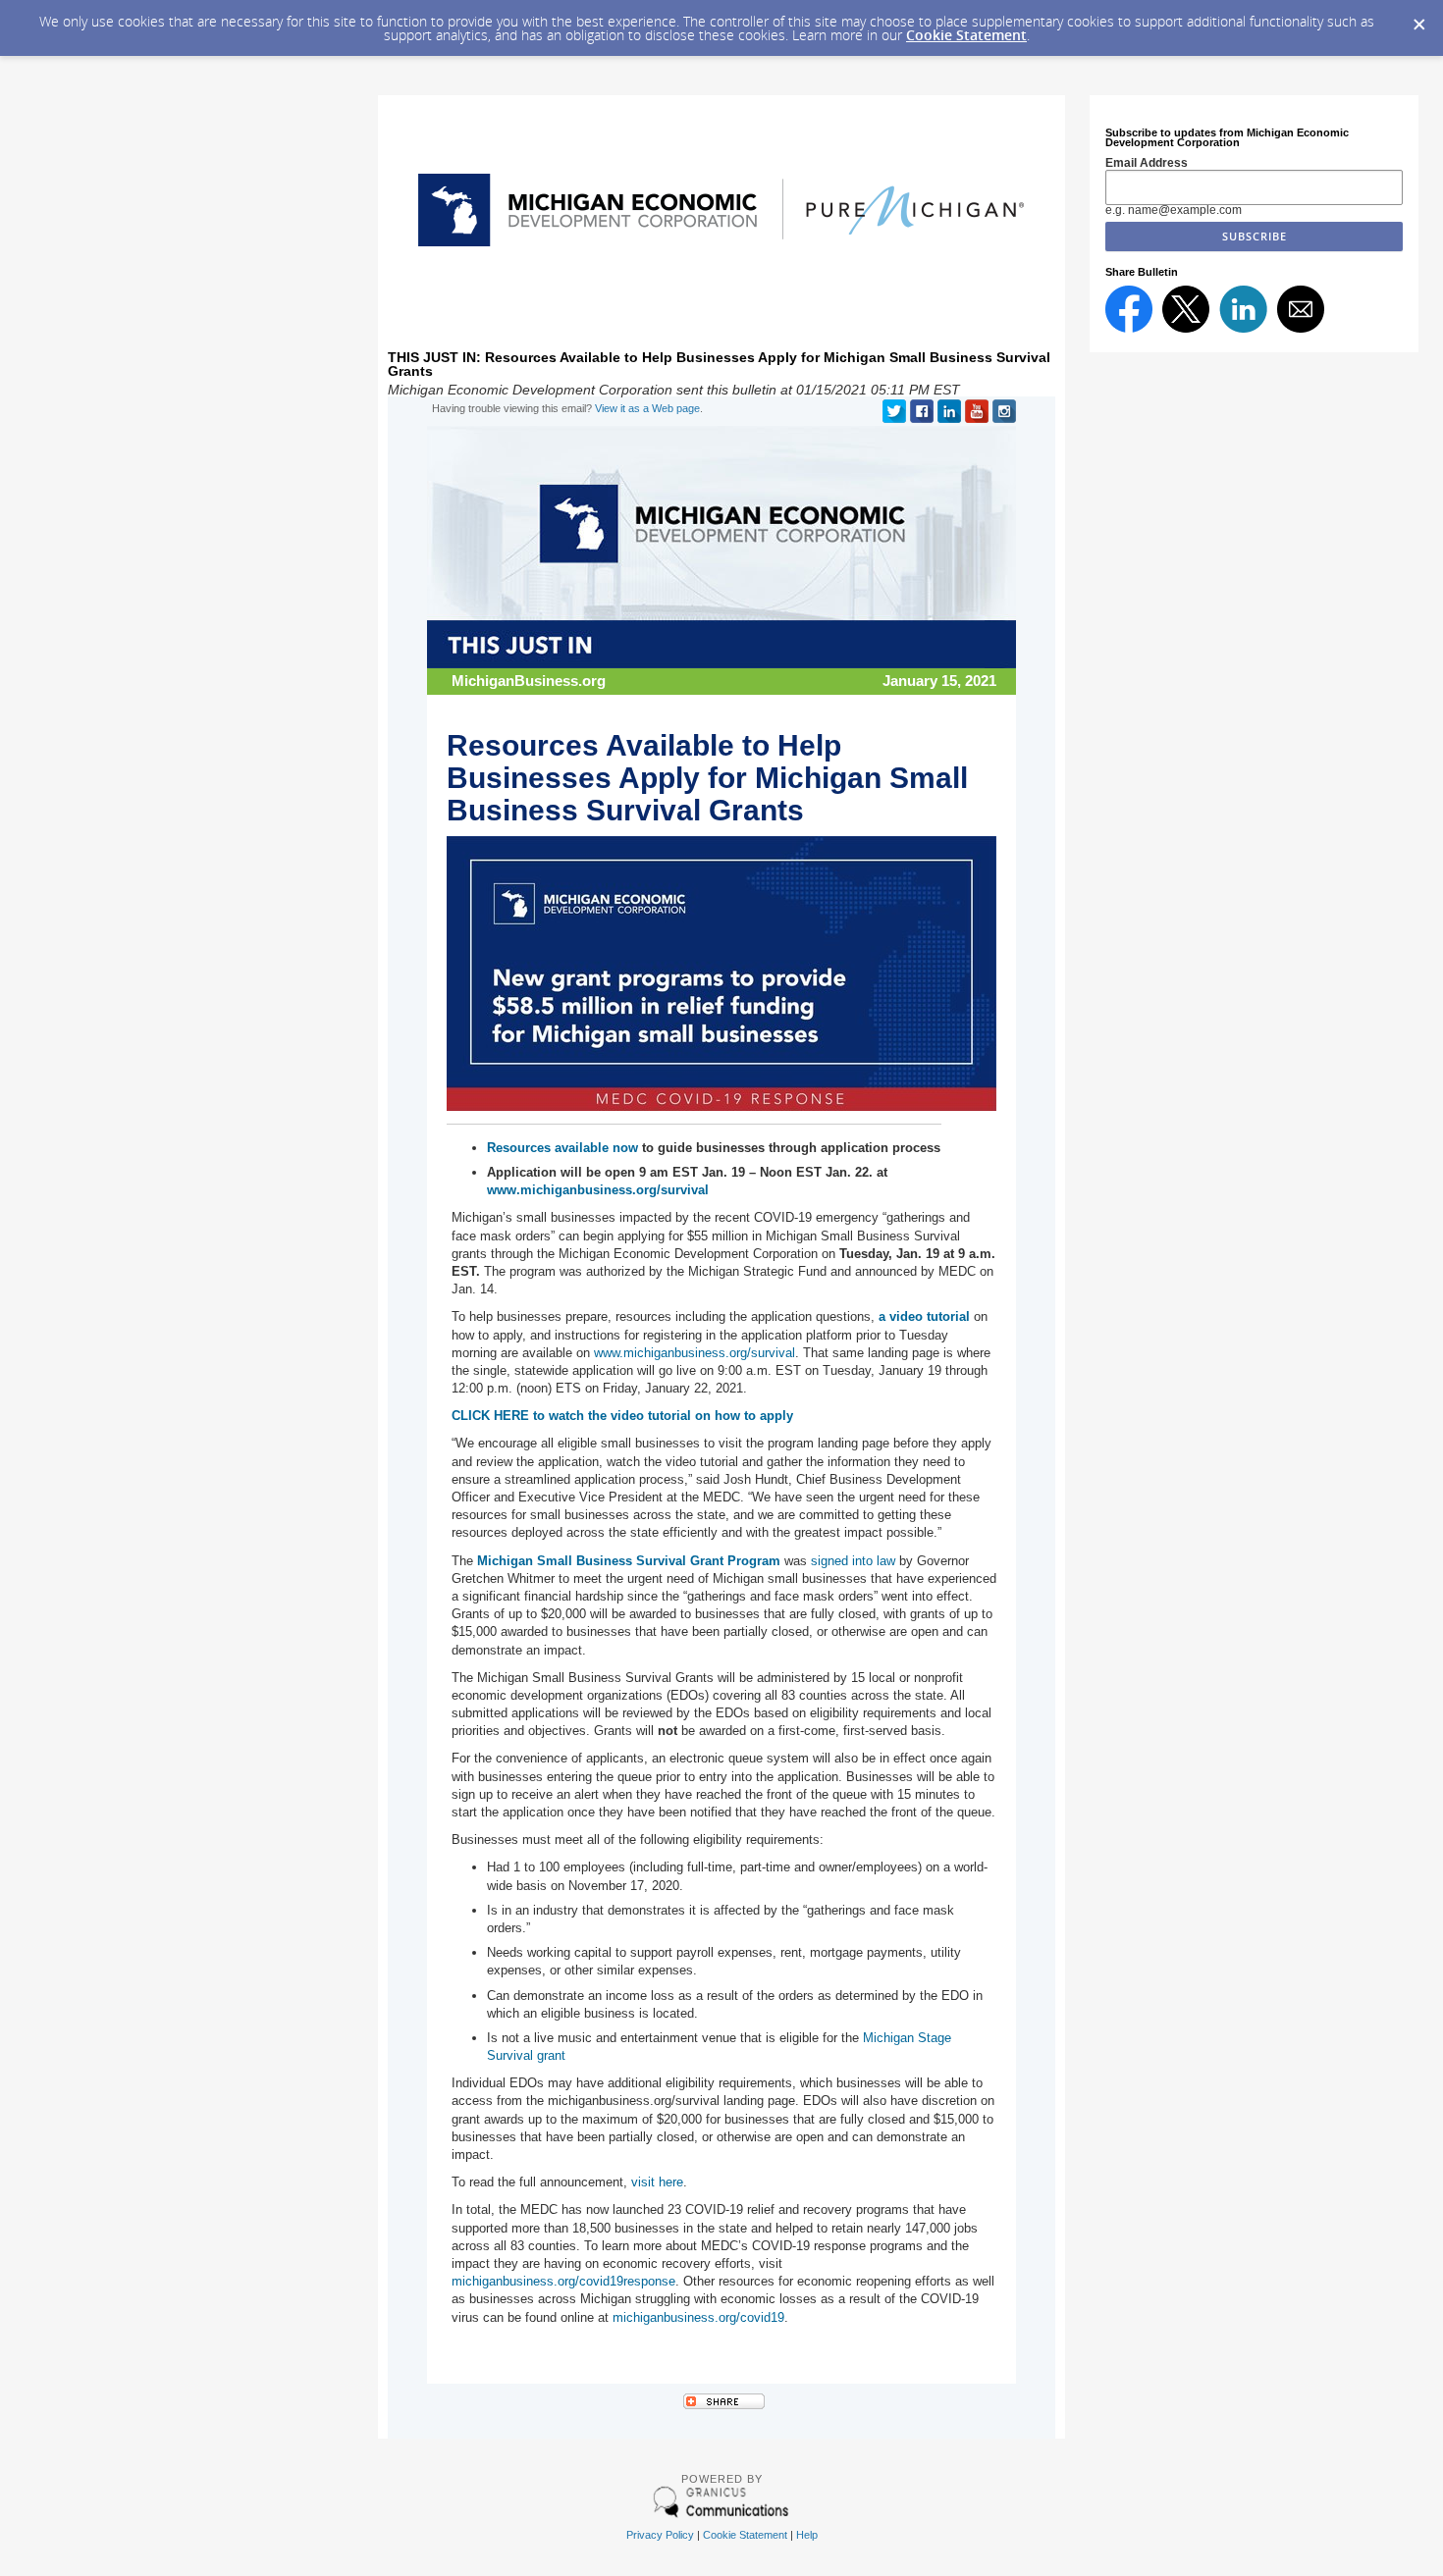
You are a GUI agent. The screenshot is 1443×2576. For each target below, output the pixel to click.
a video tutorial (926, 1316)
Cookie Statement (966, 35)
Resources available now (562, 1148)
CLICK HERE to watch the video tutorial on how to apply (622, 1416)
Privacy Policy (660, 2535)
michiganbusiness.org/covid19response (563, 2281)
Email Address (1147, 163)
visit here (657, 2182)
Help (807, 2535)
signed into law (853, 1561)
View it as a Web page (647, 408)
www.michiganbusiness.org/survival (695, 1353)
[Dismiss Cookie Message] (1418, 19)
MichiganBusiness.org (529, 681)
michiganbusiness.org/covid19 (698, 2317)
